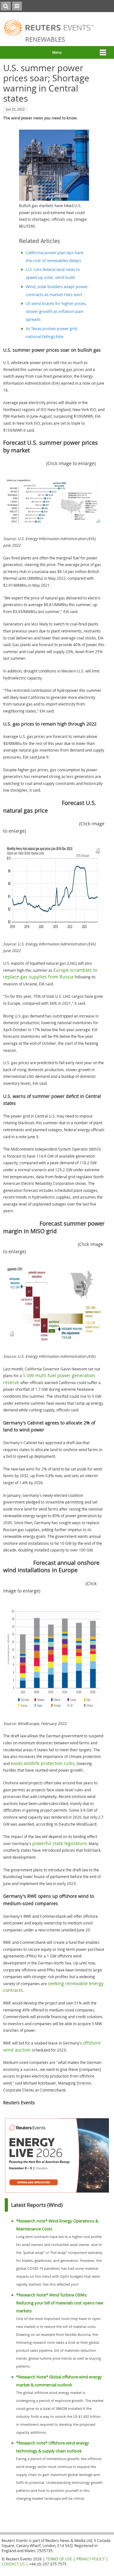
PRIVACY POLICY (91, 2559)
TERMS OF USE (59, 2559)
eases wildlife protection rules (43, 1763)
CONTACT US (13, 2564)
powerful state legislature (60, 1843)
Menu (57, 52)
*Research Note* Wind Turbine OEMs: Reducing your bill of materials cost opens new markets (60, 2303)
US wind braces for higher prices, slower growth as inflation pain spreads (56, 311)
